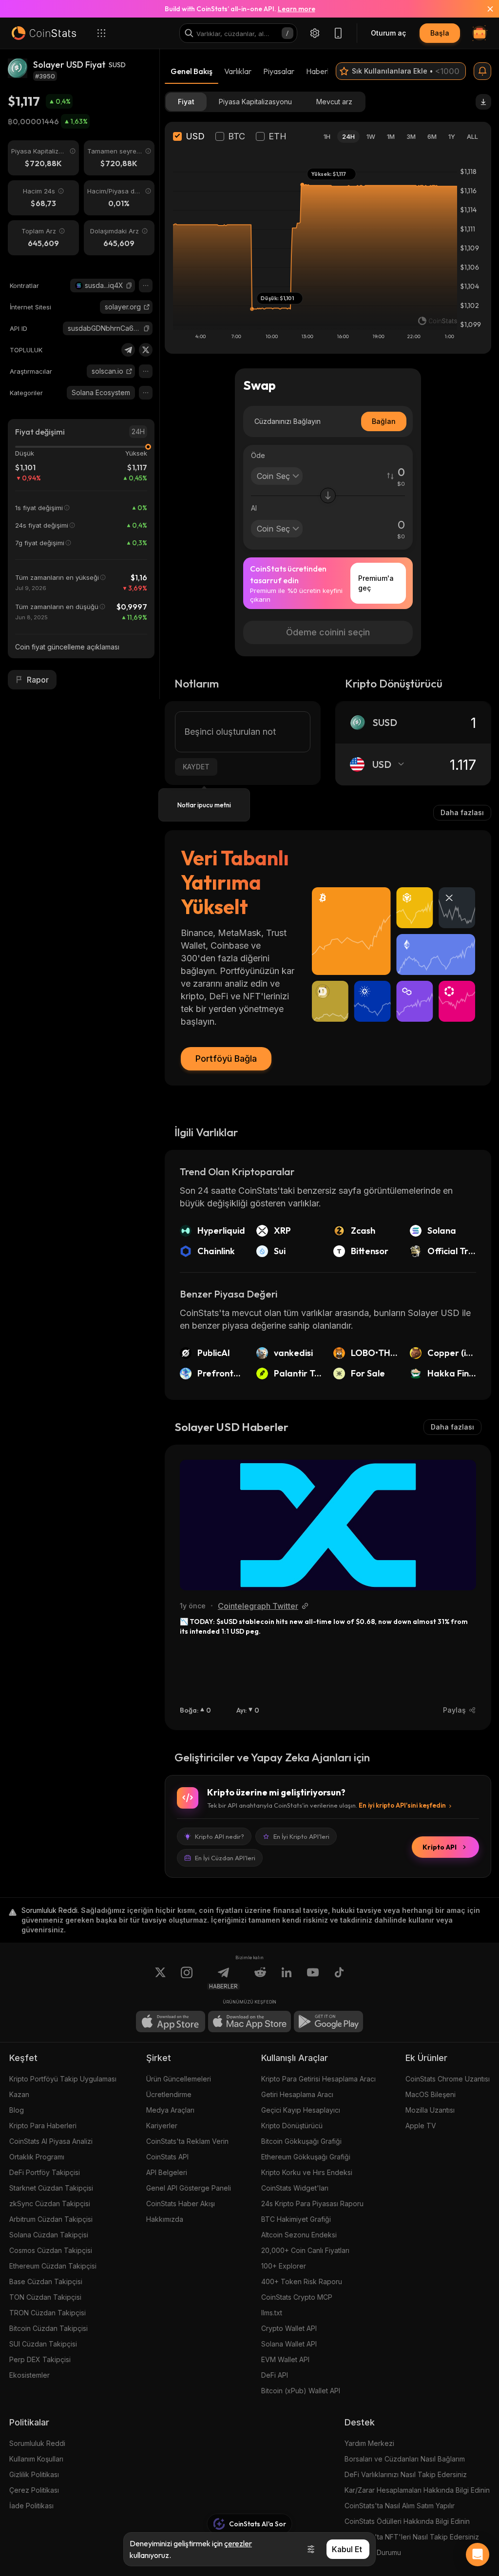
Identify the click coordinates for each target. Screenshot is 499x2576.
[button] (129, 286)
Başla (440, 33)
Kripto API (440, 1847)
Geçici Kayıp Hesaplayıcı (301, 2110)
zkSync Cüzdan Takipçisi (50, 2204)
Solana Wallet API (289, 2344)
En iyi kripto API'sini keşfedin (402, 1805)
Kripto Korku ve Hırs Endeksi (307, 2172)
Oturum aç (388, 33)
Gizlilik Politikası (34, 2474)
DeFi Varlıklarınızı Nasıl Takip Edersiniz (406, 2474)
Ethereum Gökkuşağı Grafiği (306, 2157)
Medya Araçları (170, 2110)
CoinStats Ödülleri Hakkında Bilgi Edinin (407, 2521)
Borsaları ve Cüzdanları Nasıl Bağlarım (405, 2459)
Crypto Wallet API (289, 2328)
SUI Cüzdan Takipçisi (43, 2344)
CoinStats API (167, 2157)
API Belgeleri (167, 2172)
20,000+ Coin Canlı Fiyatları (305, 2250)
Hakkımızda (165, 2219)
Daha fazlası (462, 812)
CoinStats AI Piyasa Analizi (51, 2141)
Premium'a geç (376, 583)
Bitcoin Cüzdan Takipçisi (48, 2328)
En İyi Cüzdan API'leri (225, 1858)
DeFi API (275, 2375)
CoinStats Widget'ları (295, 2188)
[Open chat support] (478, 2555)
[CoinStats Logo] (44, 33)
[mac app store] (249, 2022)
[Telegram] (128, 350)
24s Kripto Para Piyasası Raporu (312, 2204)
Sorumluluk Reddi (37, 2443)
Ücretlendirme (169, 2094)
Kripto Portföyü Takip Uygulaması (63, 2079)
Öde (258, 455)
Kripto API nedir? (220, 1836)
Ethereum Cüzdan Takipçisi (53, 2266)
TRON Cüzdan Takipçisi (48, 2313)
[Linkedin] (287, 1978)
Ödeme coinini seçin (328, 632)
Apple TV (421, 2126)
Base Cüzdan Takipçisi (46, 2281)
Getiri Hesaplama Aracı (297, 2094)
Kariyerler (162, 2126)
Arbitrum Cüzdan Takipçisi (51, 2219)
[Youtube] (313, 1978)
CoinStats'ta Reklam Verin (187, 2141)
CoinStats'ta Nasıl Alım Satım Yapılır (400, 2506)
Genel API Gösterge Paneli (189, 2188)
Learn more (297, 9)
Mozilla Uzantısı (430, 2110)
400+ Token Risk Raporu (302, 2281)
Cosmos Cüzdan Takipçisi (51, 2250)
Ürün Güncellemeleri (179, 2079)
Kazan (19, 2094)
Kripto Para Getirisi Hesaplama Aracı (318, 2079)
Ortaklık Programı (37, 2157)
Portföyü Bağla (226, 1059)
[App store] (171, 2022)
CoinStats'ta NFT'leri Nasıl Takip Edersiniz (412, 2537)
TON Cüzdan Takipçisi (45, 2297)
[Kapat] (484, 9)
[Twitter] (146, 350)
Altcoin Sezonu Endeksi (299, 2235)
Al (254, 508)
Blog (17, 2110)
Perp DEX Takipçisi (40, 2359)
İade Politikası (31, 2506)
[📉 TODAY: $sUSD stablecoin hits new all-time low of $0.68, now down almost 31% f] (328, 1525)
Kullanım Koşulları (36, 2459)
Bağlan (384, 421)
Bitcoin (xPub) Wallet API (301, 2391)
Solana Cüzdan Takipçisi (49, 2235)
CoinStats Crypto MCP (297, 2297)
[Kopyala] (129, 286)
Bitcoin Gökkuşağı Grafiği (301, 2141)
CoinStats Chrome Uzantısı (448, 2079)
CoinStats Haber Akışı (181, 2204)
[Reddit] (260, 1978)
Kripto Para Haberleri (43, 2126)
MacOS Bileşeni (431, 2094)
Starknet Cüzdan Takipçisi (51, 2188)
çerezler (238, 2543)
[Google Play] (328, 2022)
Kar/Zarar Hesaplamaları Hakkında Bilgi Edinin (417, 2490)
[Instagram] (187, 1978)
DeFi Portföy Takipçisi (45, 2172)
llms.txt (272, 2313)
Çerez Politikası (34, 2490)
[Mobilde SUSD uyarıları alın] (482, 71)
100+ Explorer (284, 2266)
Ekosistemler (29, 2375)
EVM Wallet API (285, 2359)
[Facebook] (339, 1978)
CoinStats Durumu (373, 2552)
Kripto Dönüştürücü (292, 2126)
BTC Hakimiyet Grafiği (296, 2219)
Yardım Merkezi (369, 2443)
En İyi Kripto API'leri (301, 1836)
